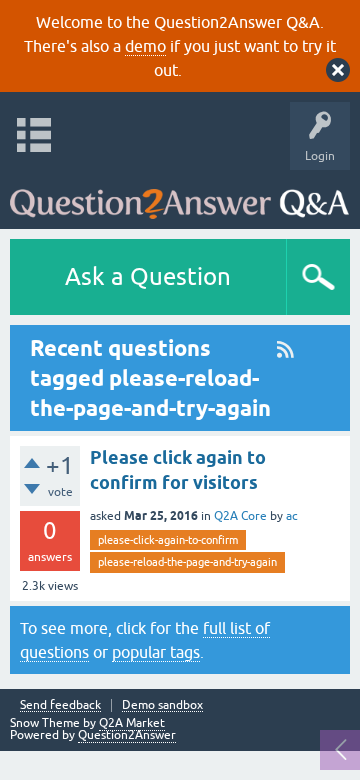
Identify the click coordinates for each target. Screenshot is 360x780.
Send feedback (60, 705)
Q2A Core (240, 516)
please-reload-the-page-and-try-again (187, 562)
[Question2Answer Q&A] (179, 194)
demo (145, 46)
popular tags (156, 652)
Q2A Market (132, 723)
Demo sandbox (162, 705)
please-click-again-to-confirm (168, 540)
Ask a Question (148, 276)
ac (292, 516)
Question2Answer (127, 735)
